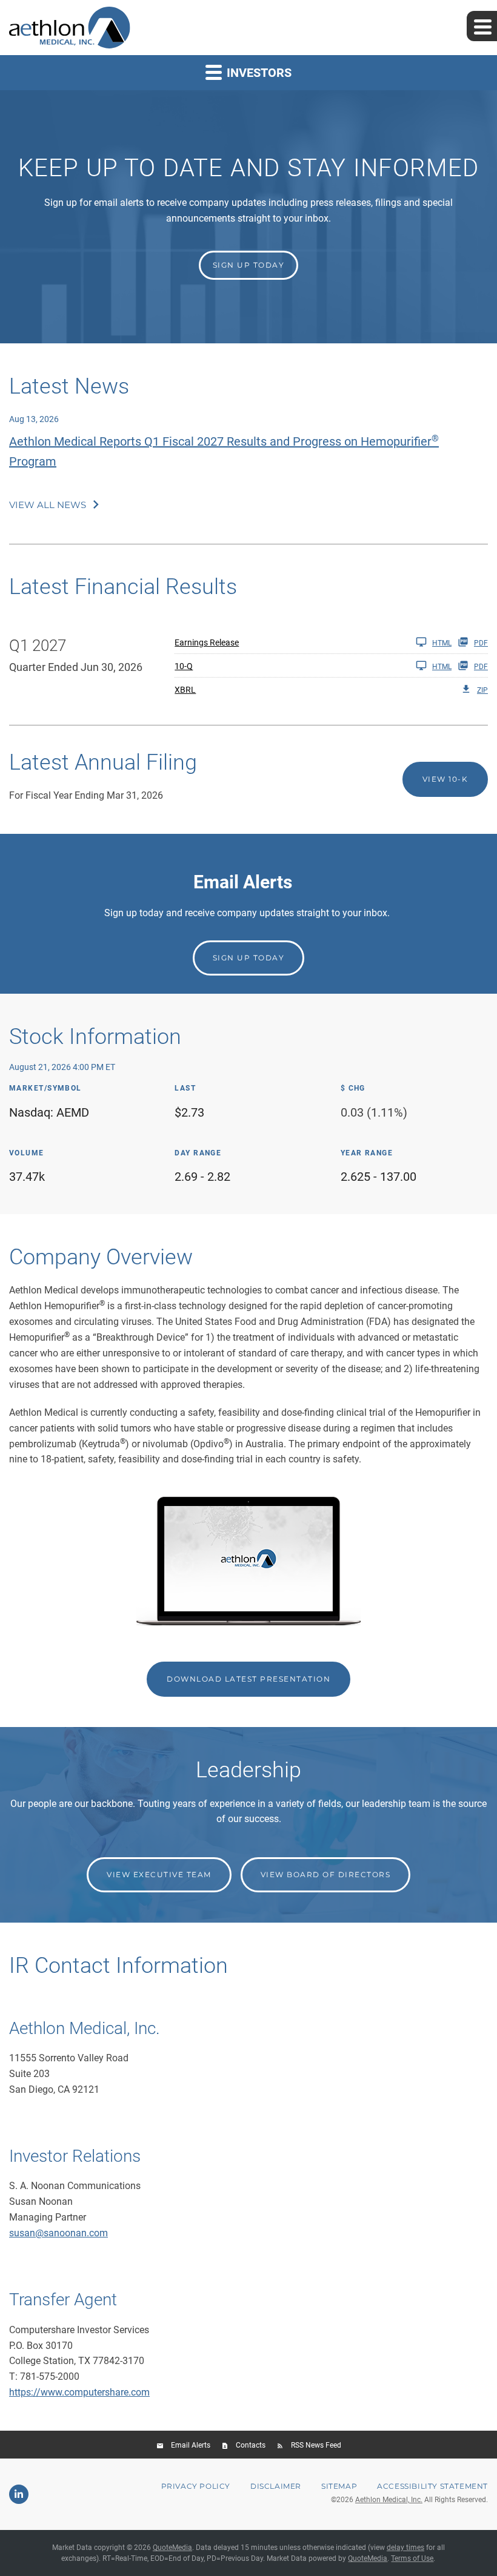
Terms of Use (412, 2558)
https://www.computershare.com (79, 2392)
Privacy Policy (196, 2486)
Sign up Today (249, 265)
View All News (48, 505)
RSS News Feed (316, 2445)
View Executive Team (159, 1874)
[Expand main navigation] (482, 26)
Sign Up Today (249, 958)
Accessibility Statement (432, 2486)
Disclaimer (276, 2486)
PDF (481, 643)
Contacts (251, 2445)
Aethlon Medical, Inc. (389, 2500)
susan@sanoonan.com (58, 2233)
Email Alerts (191, 2445)
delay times (405, 2548)
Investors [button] (258, 73)
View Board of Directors (326, 1874)
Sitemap (339, 2486)
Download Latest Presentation (248, 1679)
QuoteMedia (172, 2548)
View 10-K (445, 779)
